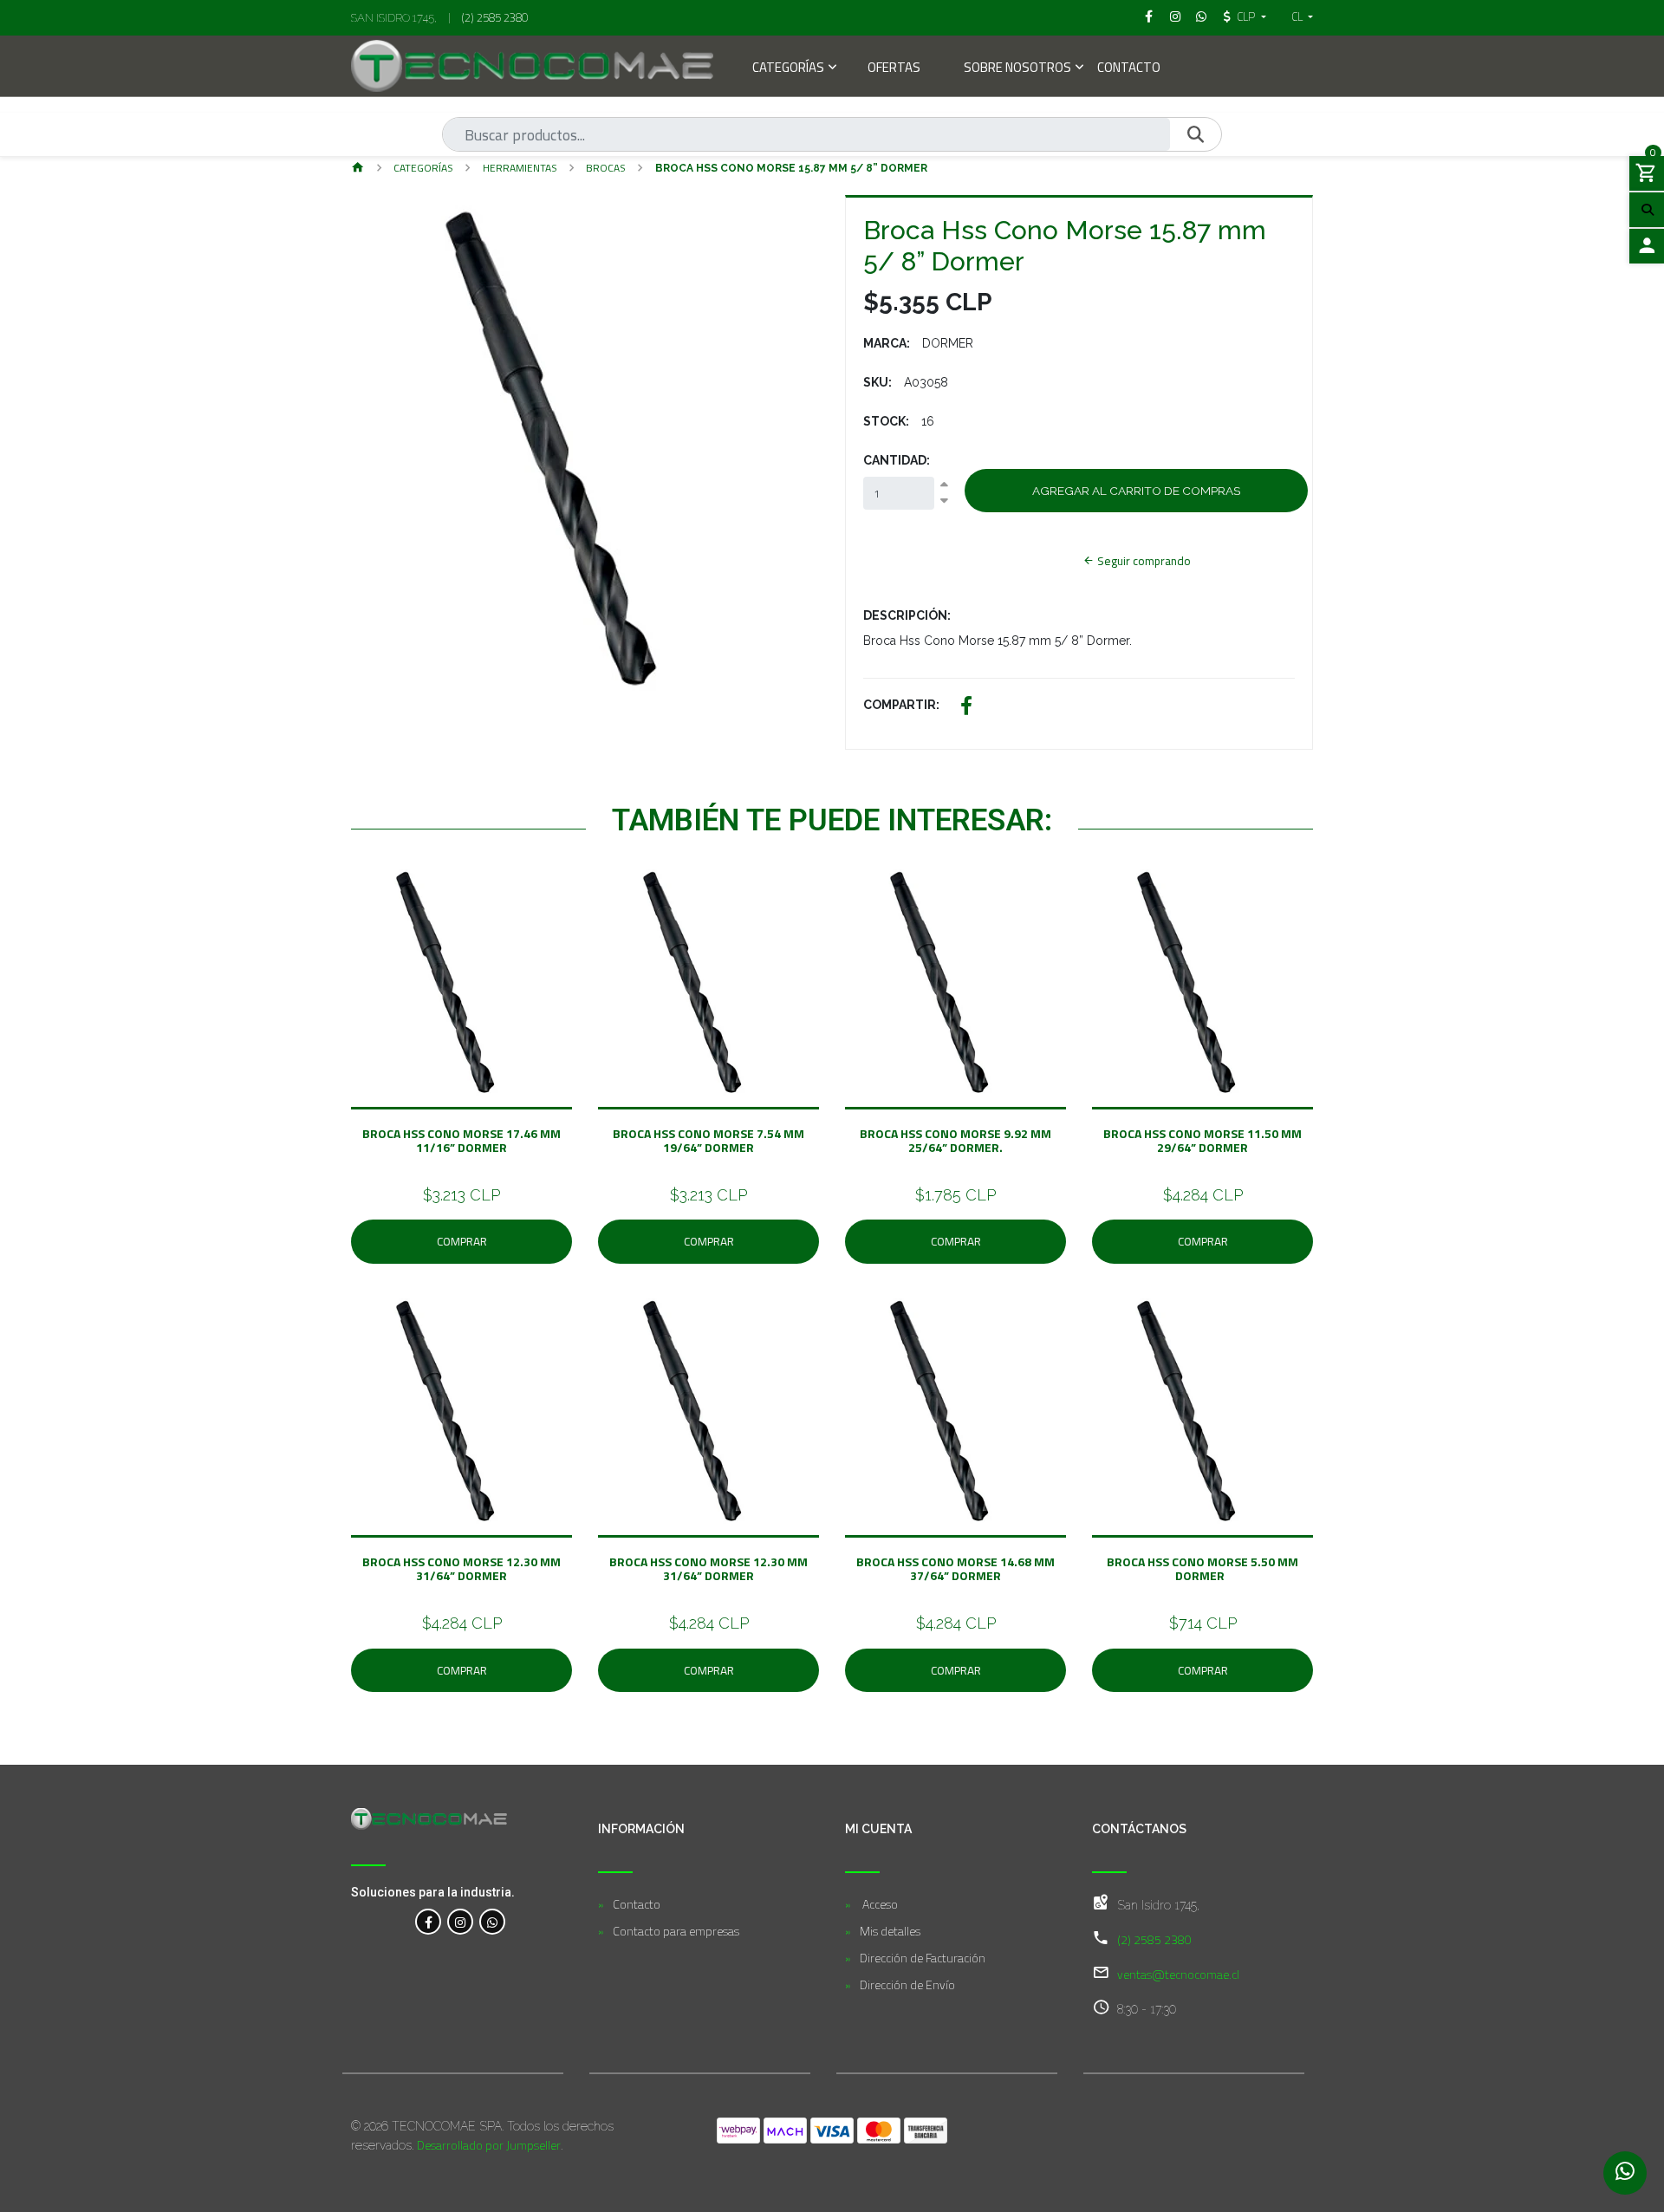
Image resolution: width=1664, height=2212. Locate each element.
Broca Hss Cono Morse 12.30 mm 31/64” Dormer (461, 1568)
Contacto (1129, 69)
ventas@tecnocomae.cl (1178, 1974)
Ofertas (894, 69)
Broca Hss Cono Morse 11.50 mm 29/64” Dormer (1202, 1140)
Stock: (886, 421)
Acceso (879, 1904)
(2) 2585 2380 (495, 17)
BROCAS (606, 168)
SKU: (877, 382)
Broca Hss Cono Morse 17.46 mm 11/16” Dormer (461, 1140)
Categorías (788, 69)
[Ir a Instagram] (1175, 16)
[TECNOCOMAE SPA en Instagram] (460, 1922)
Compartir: (901, 705)
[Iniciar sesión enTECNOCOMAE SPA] (1647, 246)
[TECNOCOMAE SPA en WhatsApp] (492, 1922)
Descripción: (907, 615)
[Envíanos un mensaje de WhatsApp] (1625, 2173)
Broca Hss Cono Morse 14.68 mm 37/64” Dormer (955, 1568)
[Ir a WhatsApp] (1202, 16)
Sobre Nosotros (1017, 69)
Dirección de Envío (907, 1984)
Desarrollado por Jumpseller (489, 2145)
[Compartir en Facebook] (966, 708)
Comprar (462, 1241)
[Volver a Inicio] (358, 169)
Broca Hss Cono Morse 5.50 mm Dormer (1202, 1568)
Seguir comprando (1143, 561)
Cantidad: (897, 460)
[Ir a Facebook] (1149, 16)
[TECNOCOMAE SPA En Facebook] (428, 1922)
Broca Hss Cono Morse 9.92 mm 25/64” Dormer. (955, 1140)
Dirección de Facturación (923, 1958)
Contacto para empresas (676, 1931)
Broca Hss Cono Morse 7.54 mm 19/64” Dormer (708, 1140)
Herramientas (520, 168)
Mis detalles (890, 1931)
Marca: (887, 343)
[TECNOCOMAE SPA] (532, 66)
